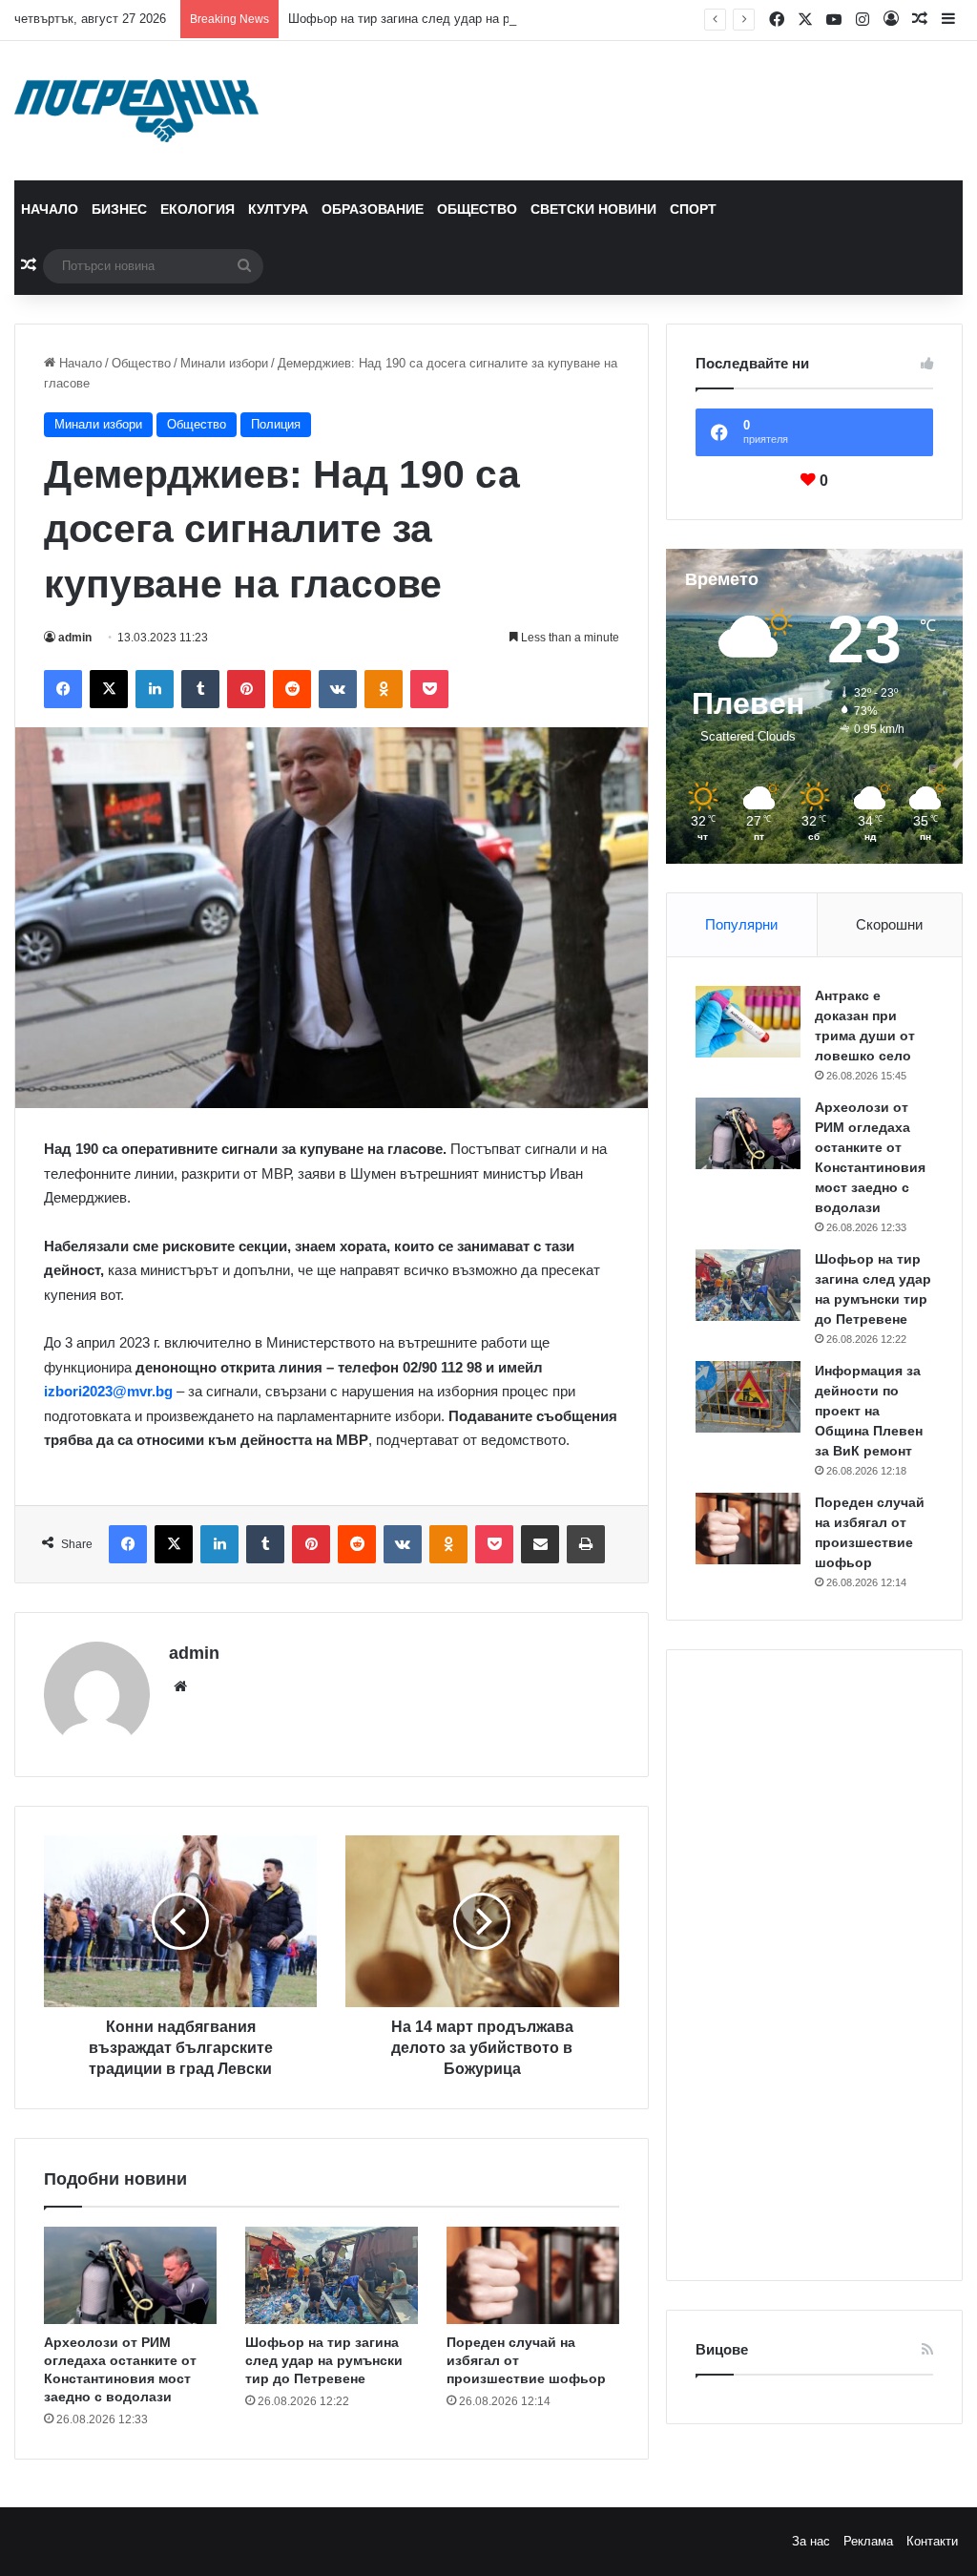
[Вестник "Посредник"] (136, 111)
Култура (278, 209)
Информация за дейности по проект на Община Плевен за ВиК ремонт (869, 1411)
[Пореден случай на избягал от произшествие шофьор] (533, 2275)
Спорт (693, 209)
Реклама (868, 2541)
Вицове (722, 2349)
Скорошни (889, 924)
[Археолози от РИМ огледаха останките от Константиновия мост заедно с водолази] (130, 2275)
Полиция (276, 424)
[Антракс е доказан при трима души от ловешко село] (748, 1022)
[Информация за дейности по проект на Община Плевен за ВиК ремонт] (748, 1397)
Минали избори (224, 363)
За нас (811, 2541)
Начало (50, 209)
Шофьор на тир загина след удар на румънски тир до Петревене (476, 19)
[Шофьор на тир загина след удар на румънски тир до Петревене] (332, 2275)
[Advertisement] (814, 1965)
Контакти (932, 2541)
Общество (477, 209)
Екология (197, 209)
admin (75, 638)
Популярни (741, 924)
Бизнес (119, 209)
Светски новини (593, 209)
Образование (373, 209)
